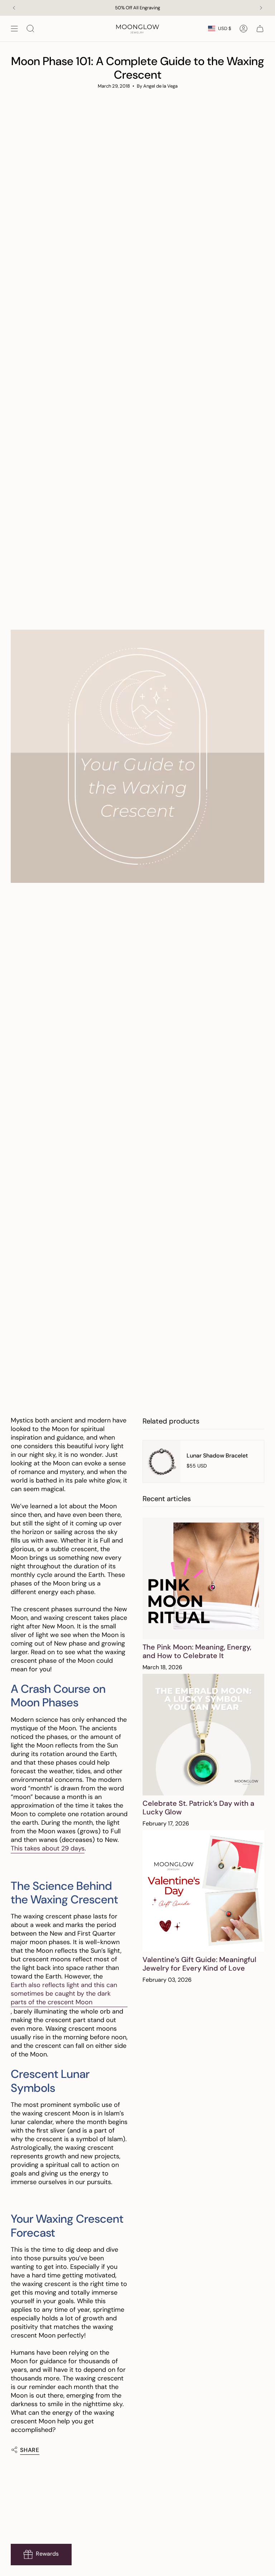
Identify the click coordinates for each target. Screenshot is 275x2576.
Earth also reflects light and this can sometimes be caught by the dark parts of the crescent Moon (64, 1994)
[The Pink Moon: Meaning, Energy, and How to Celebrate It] (203, 1578)
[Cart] (260, 29)
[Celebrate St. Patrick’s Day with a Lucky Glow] (203, 1735)
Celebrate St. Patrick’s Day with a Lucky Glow (198, 1808)
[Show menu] (14, 29)
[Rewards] (41, 2555)
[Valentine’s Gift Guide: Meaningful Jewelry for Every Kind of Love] (203, 1891)
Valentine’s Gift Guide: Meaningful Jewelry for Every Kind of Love (199, 1964)
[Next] (261, 8)
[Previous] (14, 8)
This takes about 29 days (48, 1848)
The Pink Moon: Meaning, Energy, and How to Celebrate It (197, 1651)
